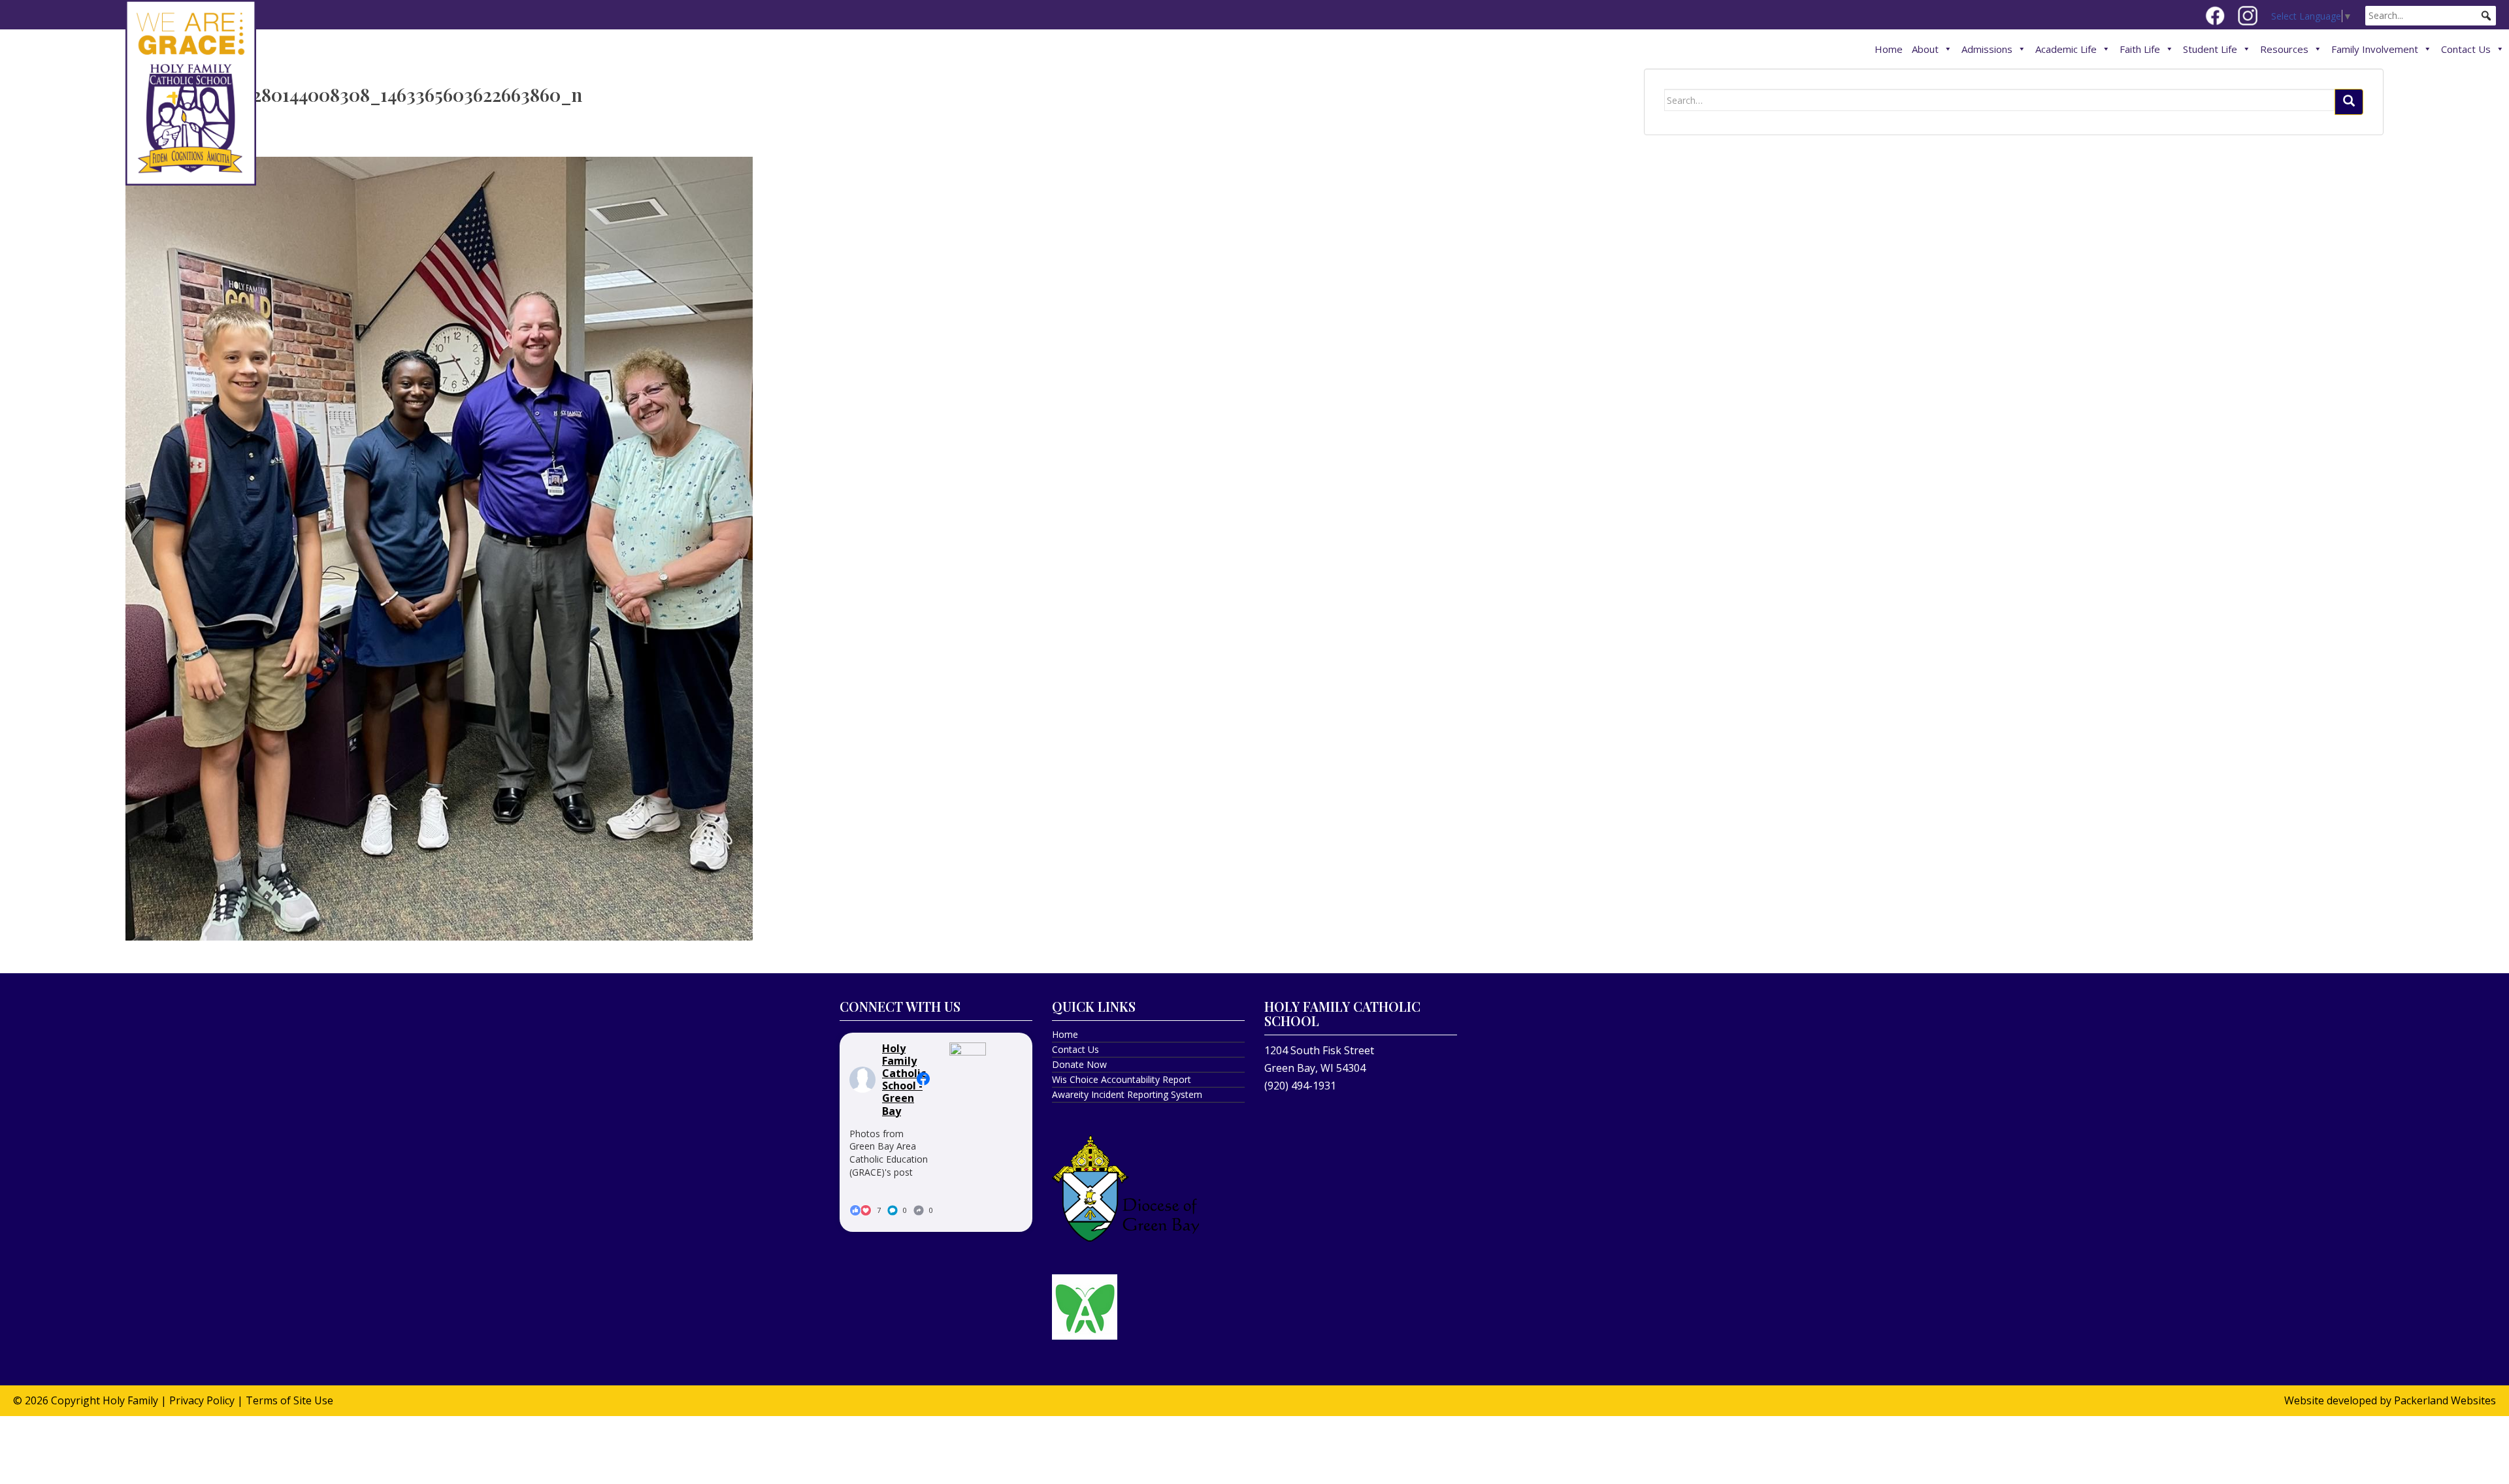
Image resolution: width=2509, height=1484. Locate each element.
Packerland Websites (2445, 1400)
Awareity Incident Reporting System (1127, 1094)
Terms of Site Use (289, 1400)
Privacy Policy (202, 1400)
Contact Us (2466, 49)
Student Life (2210, 49)
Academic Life (2066, 49)
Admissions (1987, 49)
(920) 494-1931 (1300, 1086)
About (1925, 49)
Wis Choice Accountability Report (1122, 1079)
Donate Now (1079, 1064)
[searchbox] (2431, 16)
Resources (2284, 49)
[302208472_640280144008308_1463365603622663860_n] (439, 547)
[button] (2486, 16)
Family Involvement (2375, 49)
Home (1889, 49)
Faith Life (2140, 49)
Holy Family (130, 1400)
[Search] (2349, 102)
